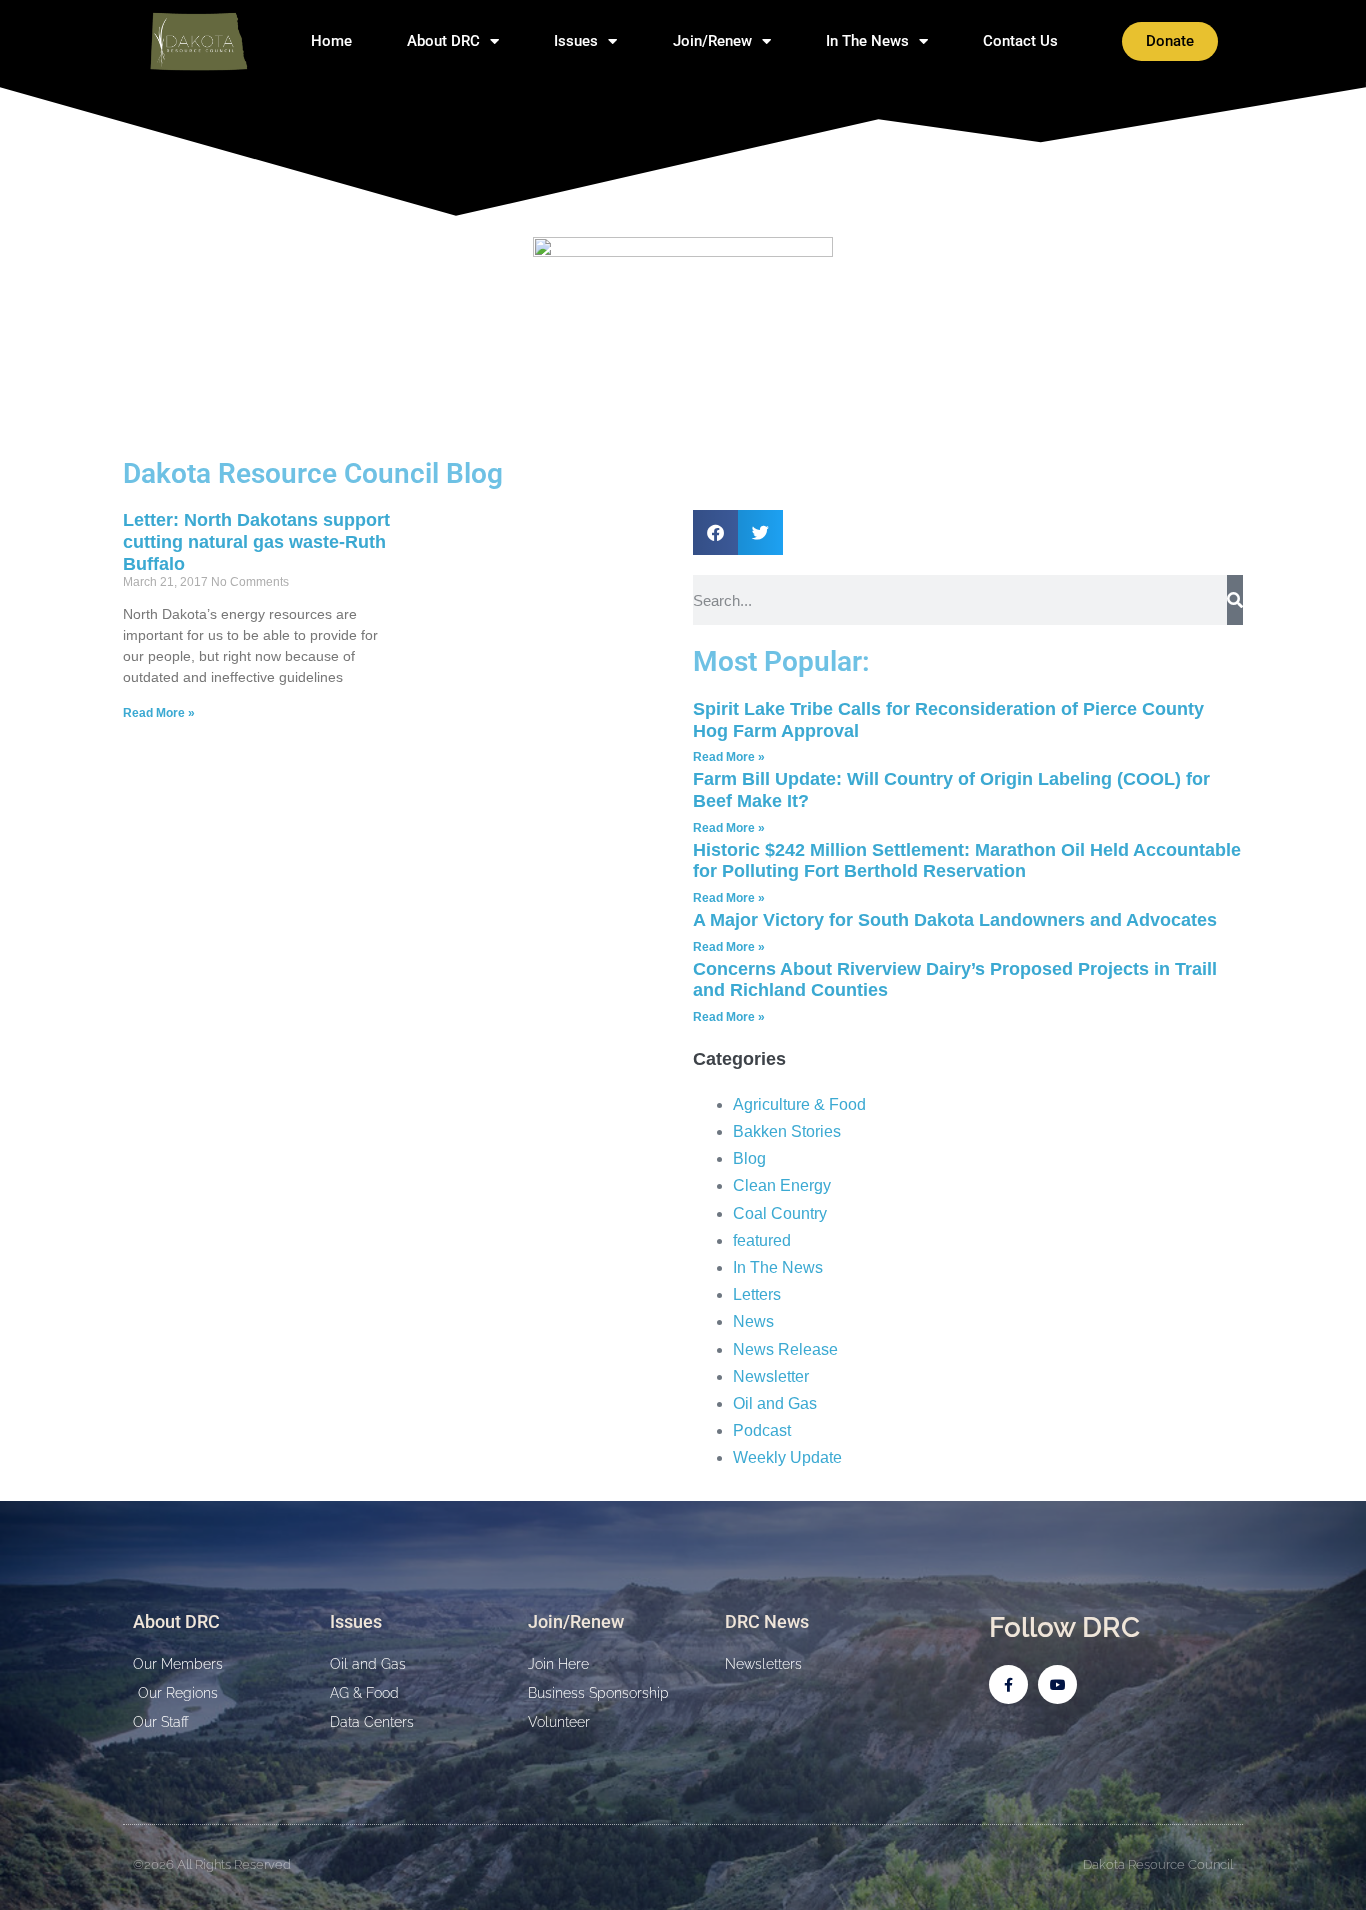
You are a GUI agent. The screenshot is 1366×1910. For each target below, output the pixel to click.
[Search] (1235, 600)
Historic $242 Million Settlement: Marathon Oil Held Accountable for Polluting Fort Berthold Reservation (967, 861)
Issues (576, 41)
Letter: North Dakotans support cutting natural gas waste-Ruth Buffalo (256, 541)
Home (331, 41)
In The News (867, 41)
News (753, 1321)
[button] (715, 532)
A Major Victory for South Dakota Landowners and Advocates (955, 920)
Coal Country (780, 1213)
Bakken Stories (787, 1131)
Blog (749, 1158)
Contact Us (1020, 41)
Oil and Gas (775, 1403)
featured (762, 1240)
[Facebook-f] (1008, 1684)
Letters (757, 1294)
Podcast (762, 1430)
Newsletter (771, 1376)
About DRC (443, 41)
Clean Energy (782, 1185)
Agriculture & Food (799, 1104)
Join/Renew (712, 41)
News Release (785, 1349)
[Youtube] (1057, 1684)
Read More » (159, 713)
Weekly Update (787, 1457)
